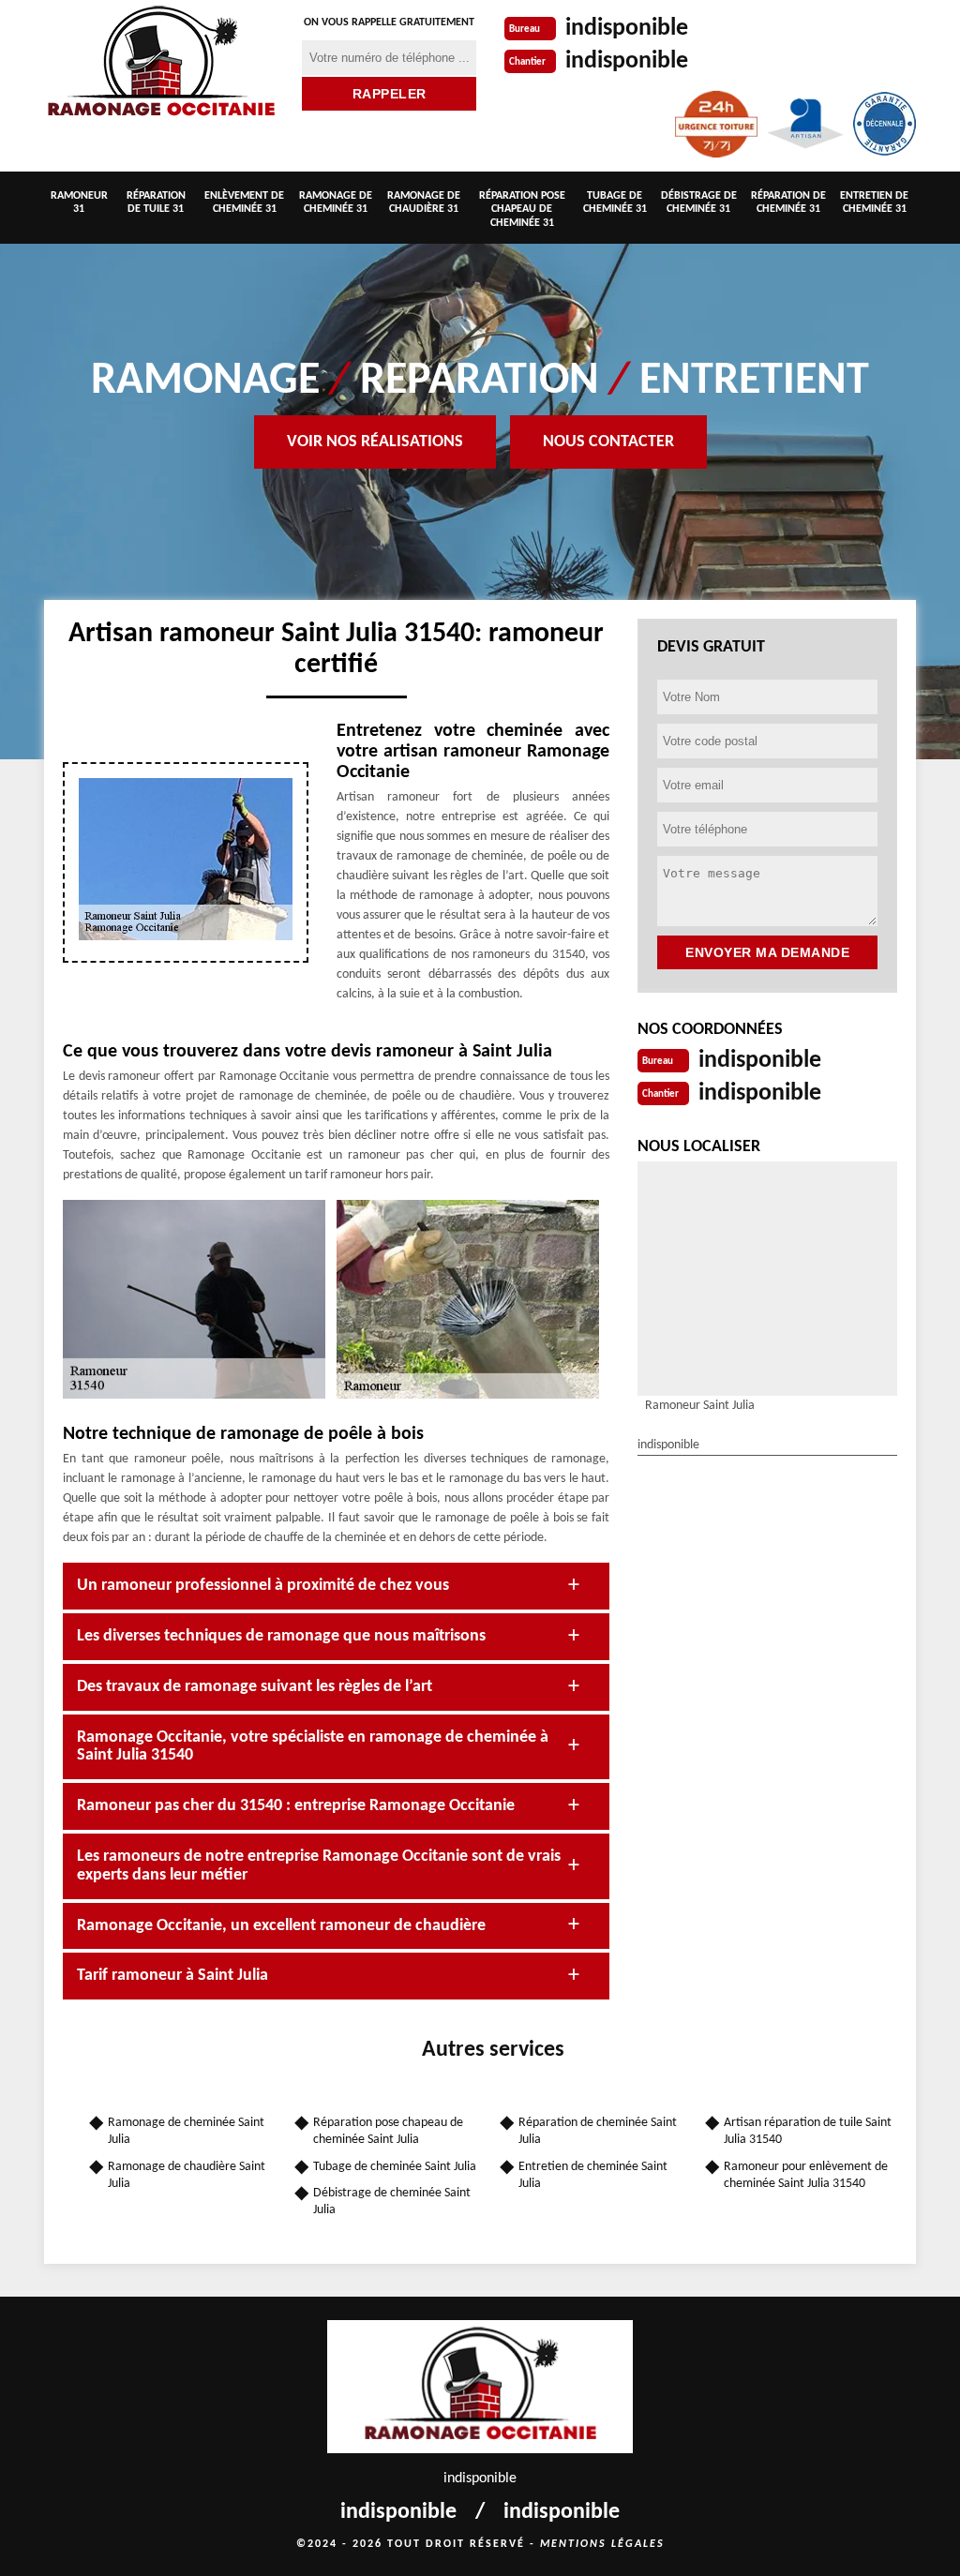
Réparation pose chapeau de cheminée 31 (522, 210)
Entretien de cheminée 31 (874, 202)
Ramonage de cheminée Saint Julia (186, 2131)
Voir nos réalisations (375, 442)
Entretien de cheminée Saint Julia (593, 2175)
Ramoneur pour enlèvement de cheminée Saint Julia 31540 (806, 2175)
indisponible (627, 29)
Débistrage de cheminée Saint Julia (392, 2202)
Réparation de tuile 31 (156, 202)
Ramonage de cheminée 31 (336, 202)
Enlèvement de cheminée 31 (244, 202)
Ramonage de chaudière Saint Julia (187, 2175)
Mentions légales (602, 2544)
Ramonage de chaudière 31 (424, 202)
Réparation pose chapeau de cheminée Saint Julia (388, 2131)
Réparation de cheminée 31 (788, 202)
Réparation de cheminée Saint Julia (598, 2131)
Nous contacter (608, 442)
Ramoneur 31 (79, 202)
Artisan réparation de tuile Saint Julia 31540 (808, 2131)
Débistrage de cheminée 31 (699, 202)
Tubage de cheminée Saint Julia (395, 2167)
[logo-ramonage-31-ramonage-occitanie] (161, 64)
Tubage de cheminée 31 (615, 202)
